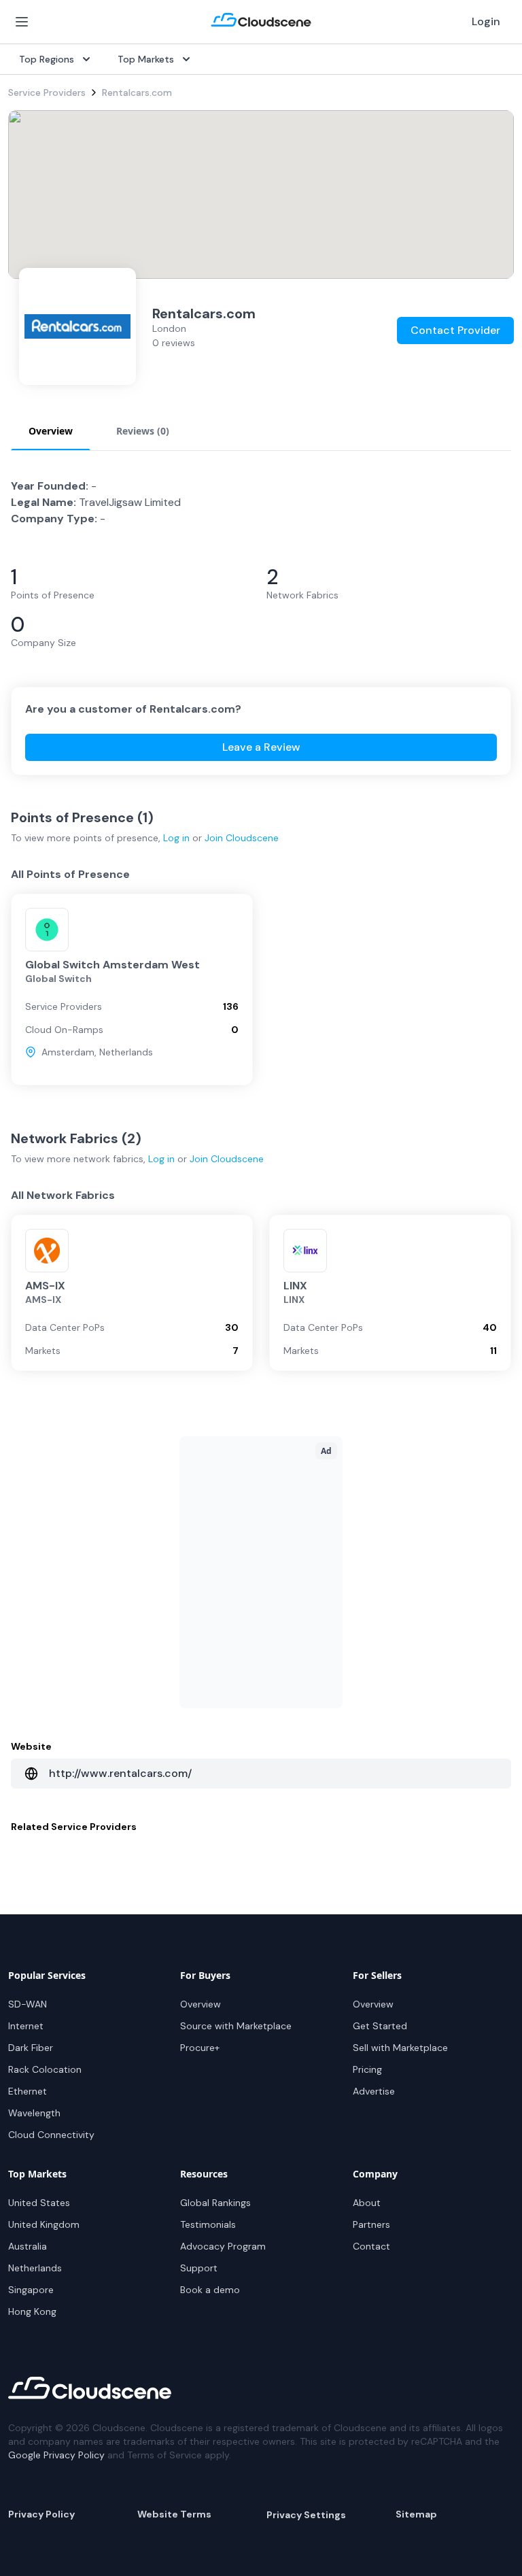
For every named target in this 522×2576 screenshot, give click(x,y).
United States (39, 2203)
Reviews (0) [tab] (143, 431)
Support (199, 2268)
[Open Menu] (22, 22)
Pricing (367, 2069)
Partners (371, 2224)
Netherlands (35, 2268)
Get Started (380, 2026)
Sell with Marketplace (400, 2048)
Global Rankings (215, 2203)
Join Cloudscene (242, 838)
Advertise (374, 2091)
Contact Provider (455, 330)
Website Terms (174, 2514)
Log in (176, 838)
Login (486, 21)
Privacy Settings (306, 2515)
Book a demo (210, 2290)
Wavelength (34, 2113)
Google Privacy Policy (56, 2455)
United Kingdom (44, 2224)
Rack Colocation (45, 2069)
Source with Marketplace (236, 2026)
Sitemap (416, 2514)
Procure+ (200, 2048)
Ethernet (28, 2091)
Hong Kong (32, 2311)
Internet (26, 2026)
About (367, 2203)
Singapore (31, 2290)
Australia (28, 2246)
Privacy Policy (41, 2514)
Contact (371, 2246)
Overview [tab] (51, 431)
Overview (201, 2004)
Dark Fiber (31, 2048)
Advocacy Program (223, 2246)
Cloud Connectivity (51, 2135)
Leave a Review (261, 747)
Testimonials (208, 2224)
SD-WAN (28, 2004)
